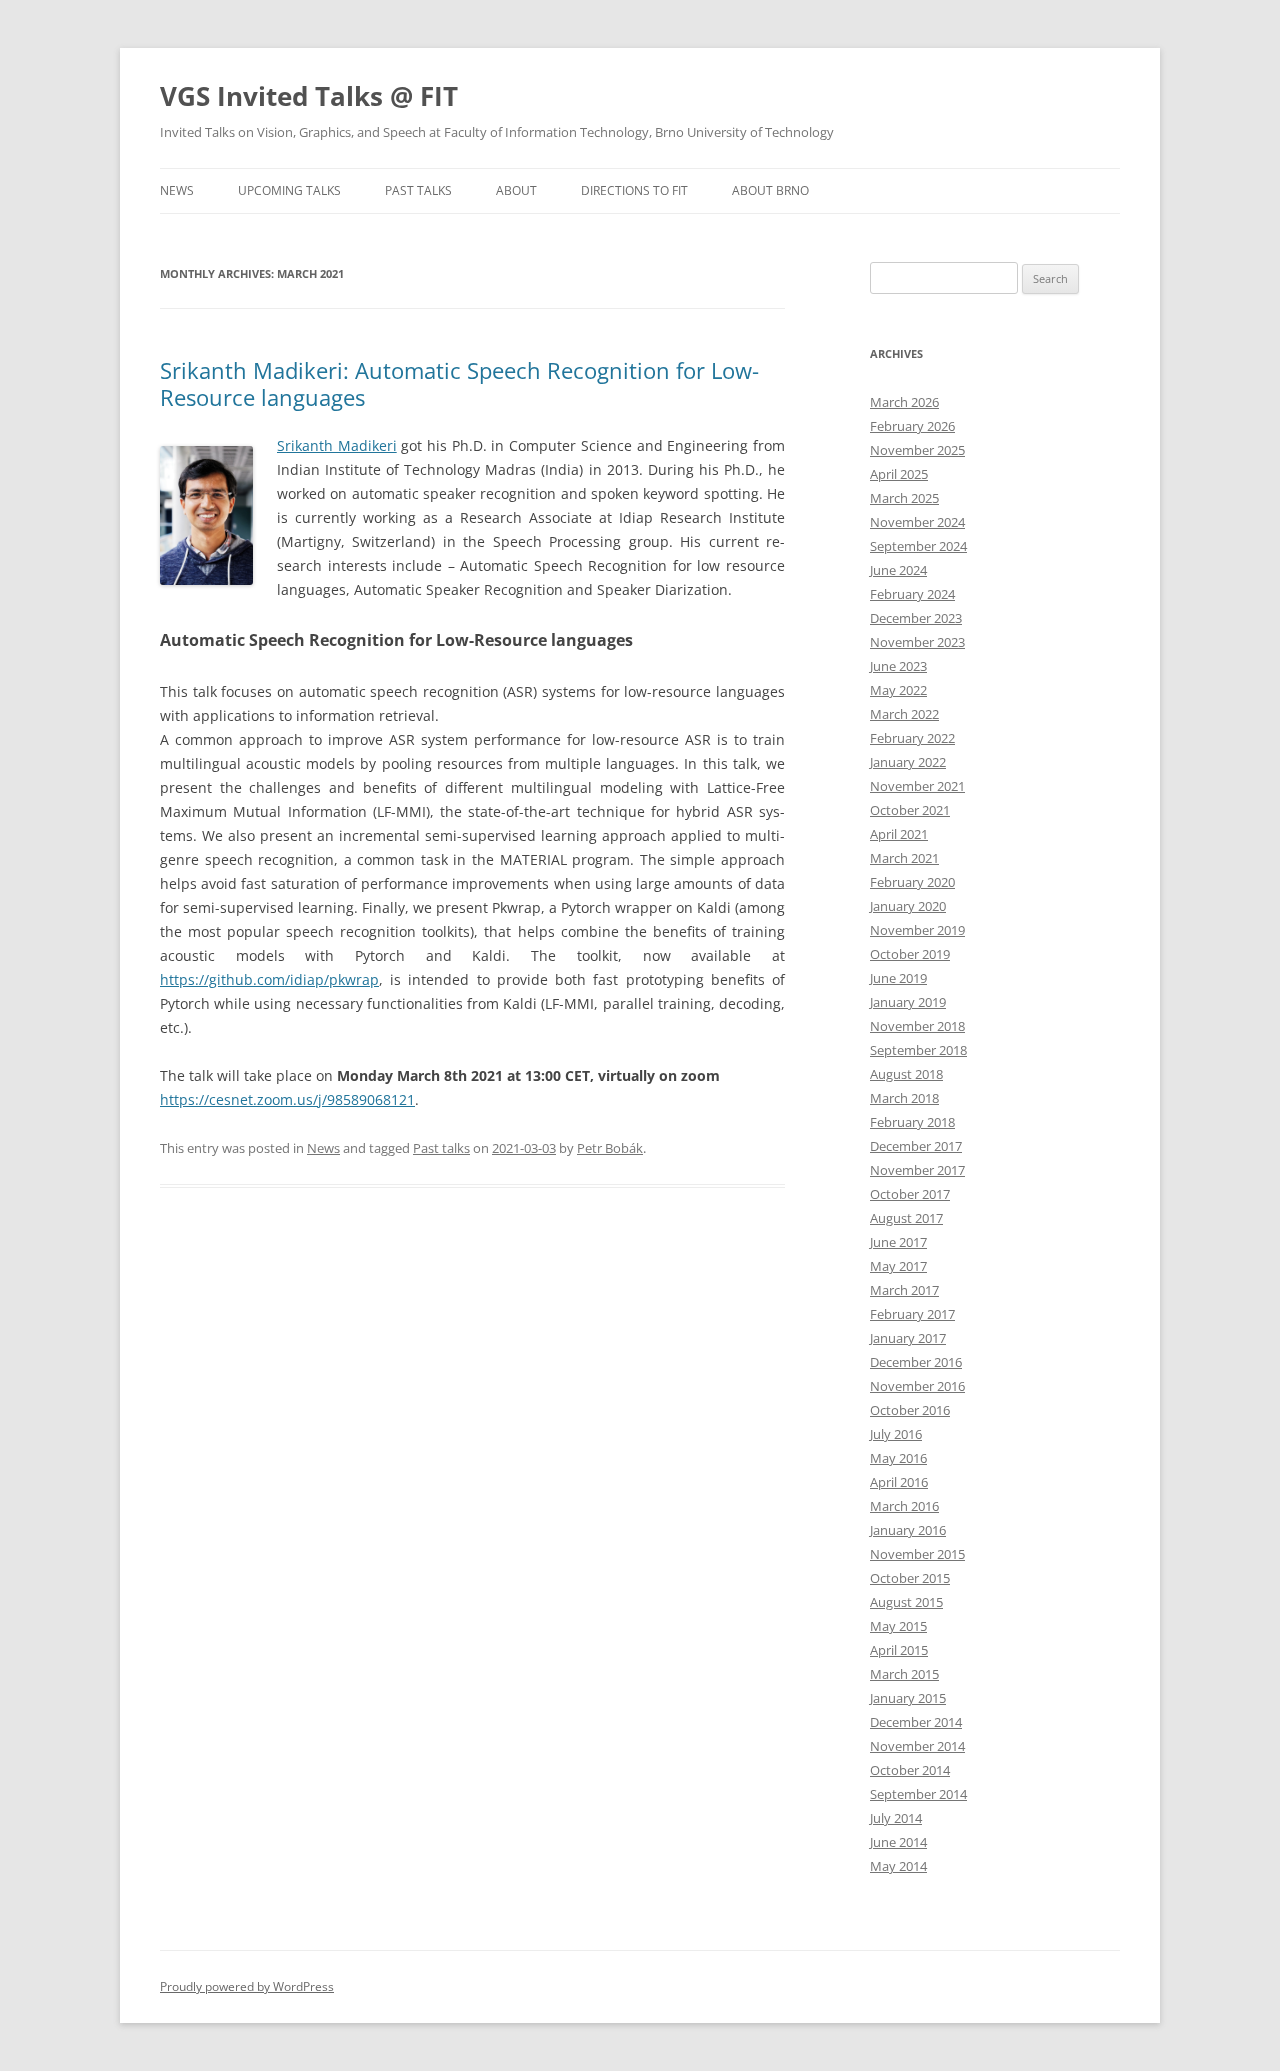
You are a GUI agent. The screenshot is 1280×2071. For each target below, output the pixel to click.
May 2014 (898, 1866)
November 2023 (917, 642)
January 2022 (908, 762)
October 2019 (910, 954)
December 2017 (916, 1146)
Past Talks (418, 190)
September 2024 (918, 546)
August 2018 (906, 1074)
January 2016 (908, 1530)
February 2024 (912, 594)
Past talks (441, 1148)
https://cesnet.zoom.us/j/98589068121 (287, 1099)
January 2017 (908, 1338)
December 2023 (916, 618)
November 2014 (917, 1746)
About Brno (770, 190)
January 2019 (908, 1002)
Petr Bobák (610, 1148)
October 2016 (910, 1410)
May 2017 (898, 1266)
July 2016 (896, 1434)
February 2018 (912, 1122)
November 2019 (917, 930)
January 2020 (908, 906)
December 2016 (916, 1362)
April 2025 (899, 474)
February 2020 (912, 882)
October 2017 (910, 1194)
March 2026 (904, 402)
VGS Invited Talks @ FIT (309, 96)
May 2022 (898, 690)
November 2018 (917, 1026)
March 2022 (904, 714)
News (177, 190)
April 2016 (899, 1482)
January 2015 (908, 1698)
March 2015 (904, 1674)
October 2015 (910, 1578)
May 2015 (898, 1626)
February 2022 (912, 738)
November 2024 (917, 522)
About (516, 190)
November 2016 (917, 1386)
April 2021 (899, 834)
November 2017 (917, 1170)
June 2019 (898, 978)
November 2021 (917, 786)
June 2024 (898, 570)
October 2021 (910, 810)
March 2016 (904, 1506)
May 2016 (898, 1458)
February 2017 (912, 1314)
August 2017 (906, 1218)
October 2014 (910, 1770)
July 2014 (896, 1818)
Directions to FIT (634, 190)
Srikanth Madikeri (337, 445)
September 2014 (918, 1794)
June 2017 (898, 1242)
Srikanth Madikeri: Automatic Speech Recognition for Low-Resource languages (459, 383)
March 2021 (904, 858)
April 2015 (899, 1650)
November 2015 (917, 1554)
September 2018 (918, 1050)
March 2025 (904, 498)
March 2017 (904, 1290)
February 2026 (912, 426)
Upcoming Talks (289, 190)
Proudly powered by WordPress (247, 1986)
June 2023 (898, 666)
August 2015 (906, 1602)
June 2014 (898, 1842)
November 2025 (917, 450)
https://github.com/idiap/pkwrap (269, 979)
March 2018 (904, 1098)
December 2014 (916, 1722)
